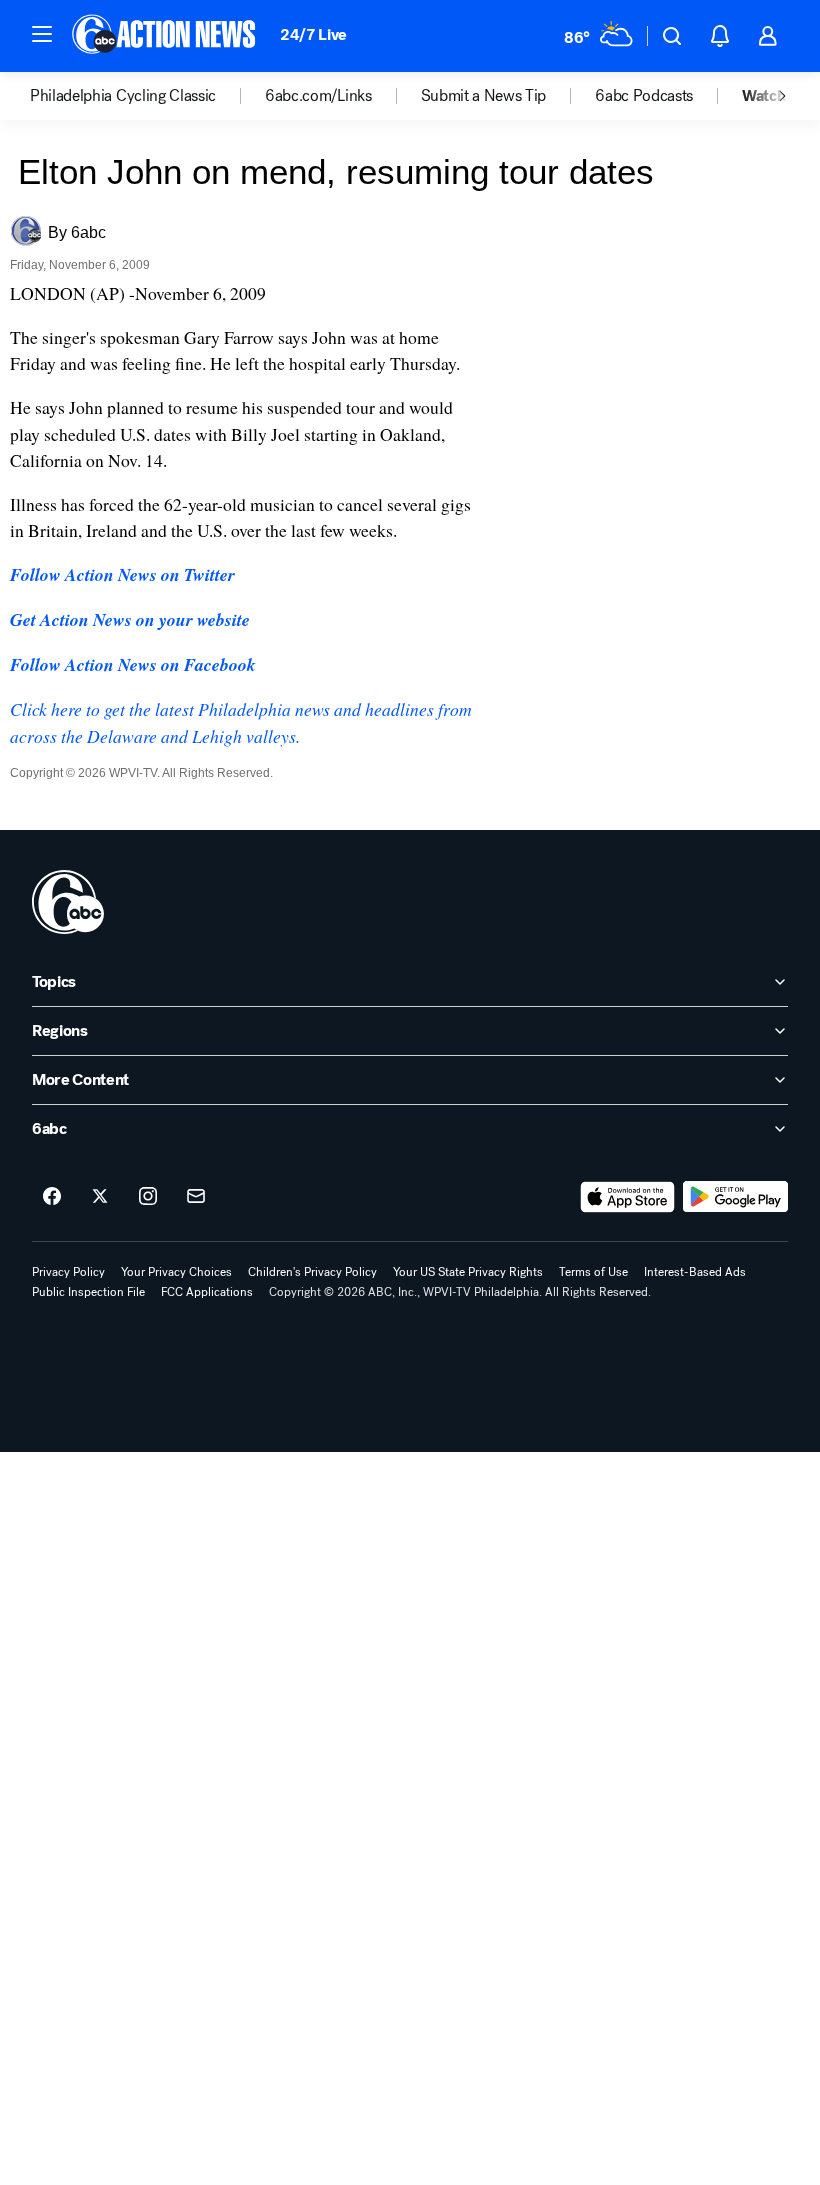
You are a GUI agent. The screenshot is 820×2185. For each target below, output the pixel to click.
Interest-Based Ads (695, 1272)
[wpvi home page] (68, 902)
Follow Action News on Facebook (133, 664)
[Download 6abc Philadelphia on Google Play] (735, 1197)
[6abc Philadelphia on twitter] (100, 1197)
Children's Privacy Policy (312, 1272)
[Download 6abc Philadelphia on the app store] (628, 1197)
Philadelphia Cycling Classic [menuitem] (123, 96)
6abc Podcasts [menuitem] (644, 96)
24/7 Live (313, 34)
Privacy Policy (68, 1272)
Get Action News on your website (130, 619)
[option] (147, 96)
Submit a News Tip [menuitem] (484, 96)
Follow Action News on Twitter (122, 574)
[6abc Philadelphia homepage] (165, 36)
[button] (42, 34)
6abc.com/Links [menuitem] (318, 96)
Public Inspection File (88, 1292)
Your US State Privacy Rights (468, 1272)
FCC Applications (207, 1292)
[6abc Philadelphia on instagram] (148, 1197)
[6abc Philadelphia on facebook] (52, 1197)
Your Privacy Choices (176, 1272)
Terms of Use (593, 1272)
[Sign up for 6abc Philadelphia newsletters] (196, 1197)
